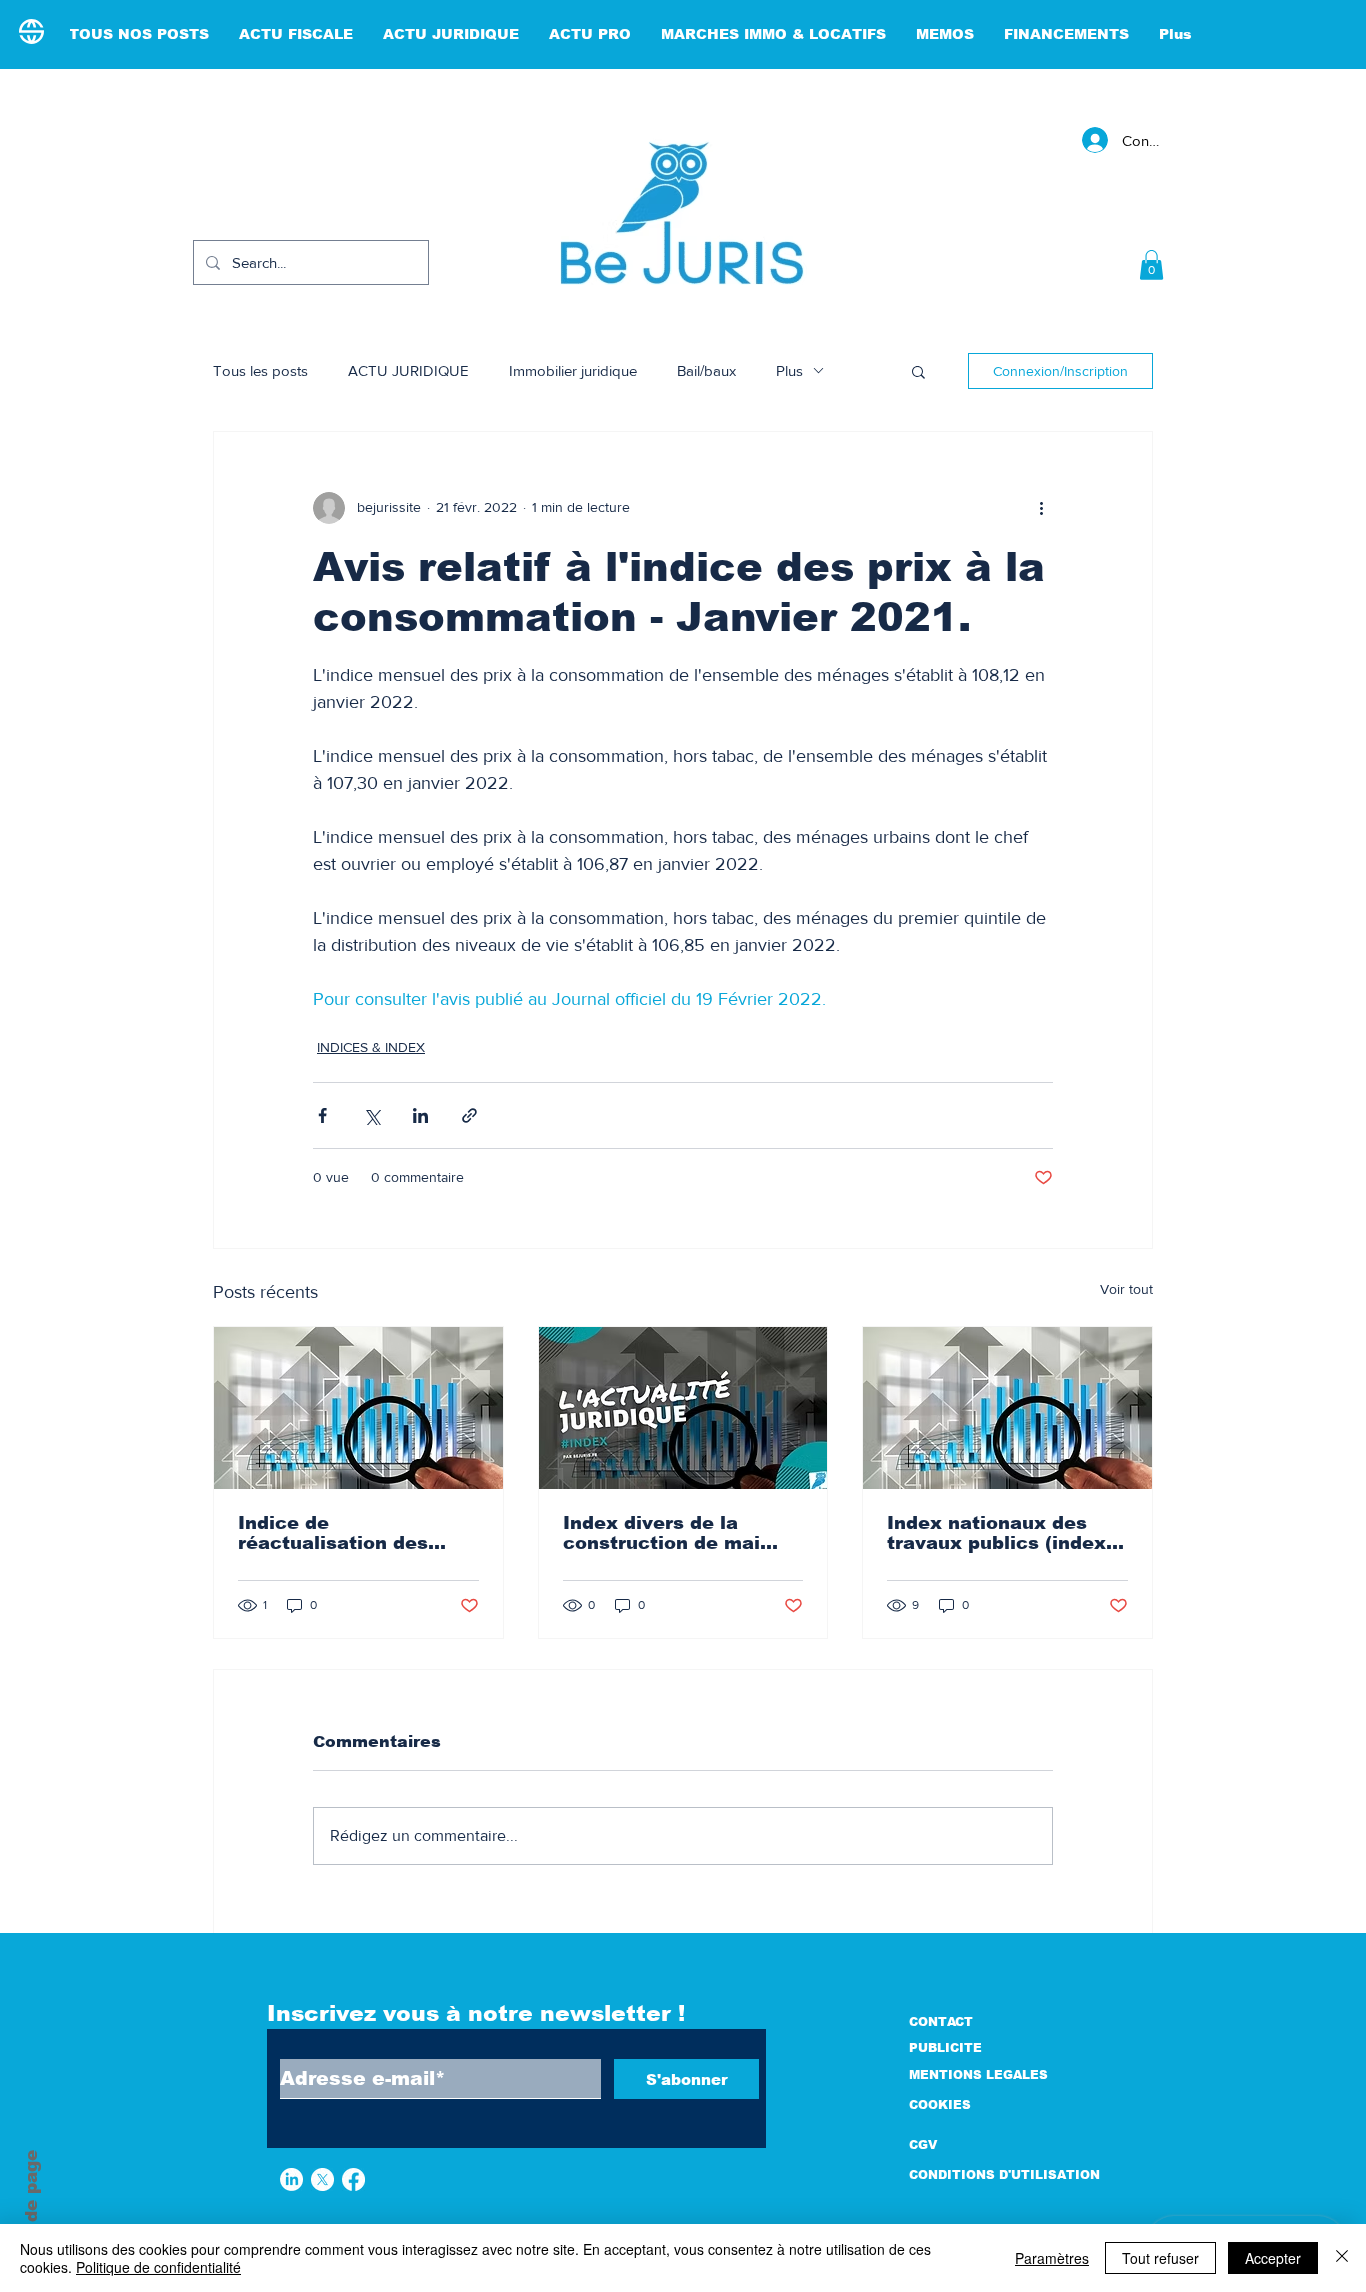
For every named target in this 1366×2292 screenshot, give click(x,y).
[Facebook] (353, 2179)
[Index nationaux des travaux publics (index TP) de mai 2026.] (1007, 1408)
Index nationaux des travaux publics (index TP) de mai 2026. (996, 1533)
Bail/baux (706, 370)
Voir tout (1126, 1289)
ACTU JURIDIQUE (408, 370)
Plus (789, 370)
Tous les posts (260, 370)
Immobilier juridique (573, 370)
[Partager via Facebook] (322, 1115)
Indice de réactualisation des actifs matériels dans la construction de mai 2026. (354, 1533)
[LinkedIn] (291, 2179)
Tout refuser (1160, 2258)
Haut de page (31, 2211)
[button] (1151, 265)
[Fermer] (1342, 2258)
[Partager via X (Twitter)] (371, 1115)
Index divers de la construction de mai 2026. (661, 1533)
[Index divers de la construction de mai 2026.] (683, 1408)
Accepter (1273, 2258)
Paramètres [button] (1052, 2258)
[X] (322, 2179)
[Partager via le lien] (469, 1115)
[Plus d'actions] (1041, 508)
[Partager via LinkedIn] (420, 1115)
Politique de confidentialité (158, 2267)
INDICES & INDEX (371, 1047)
